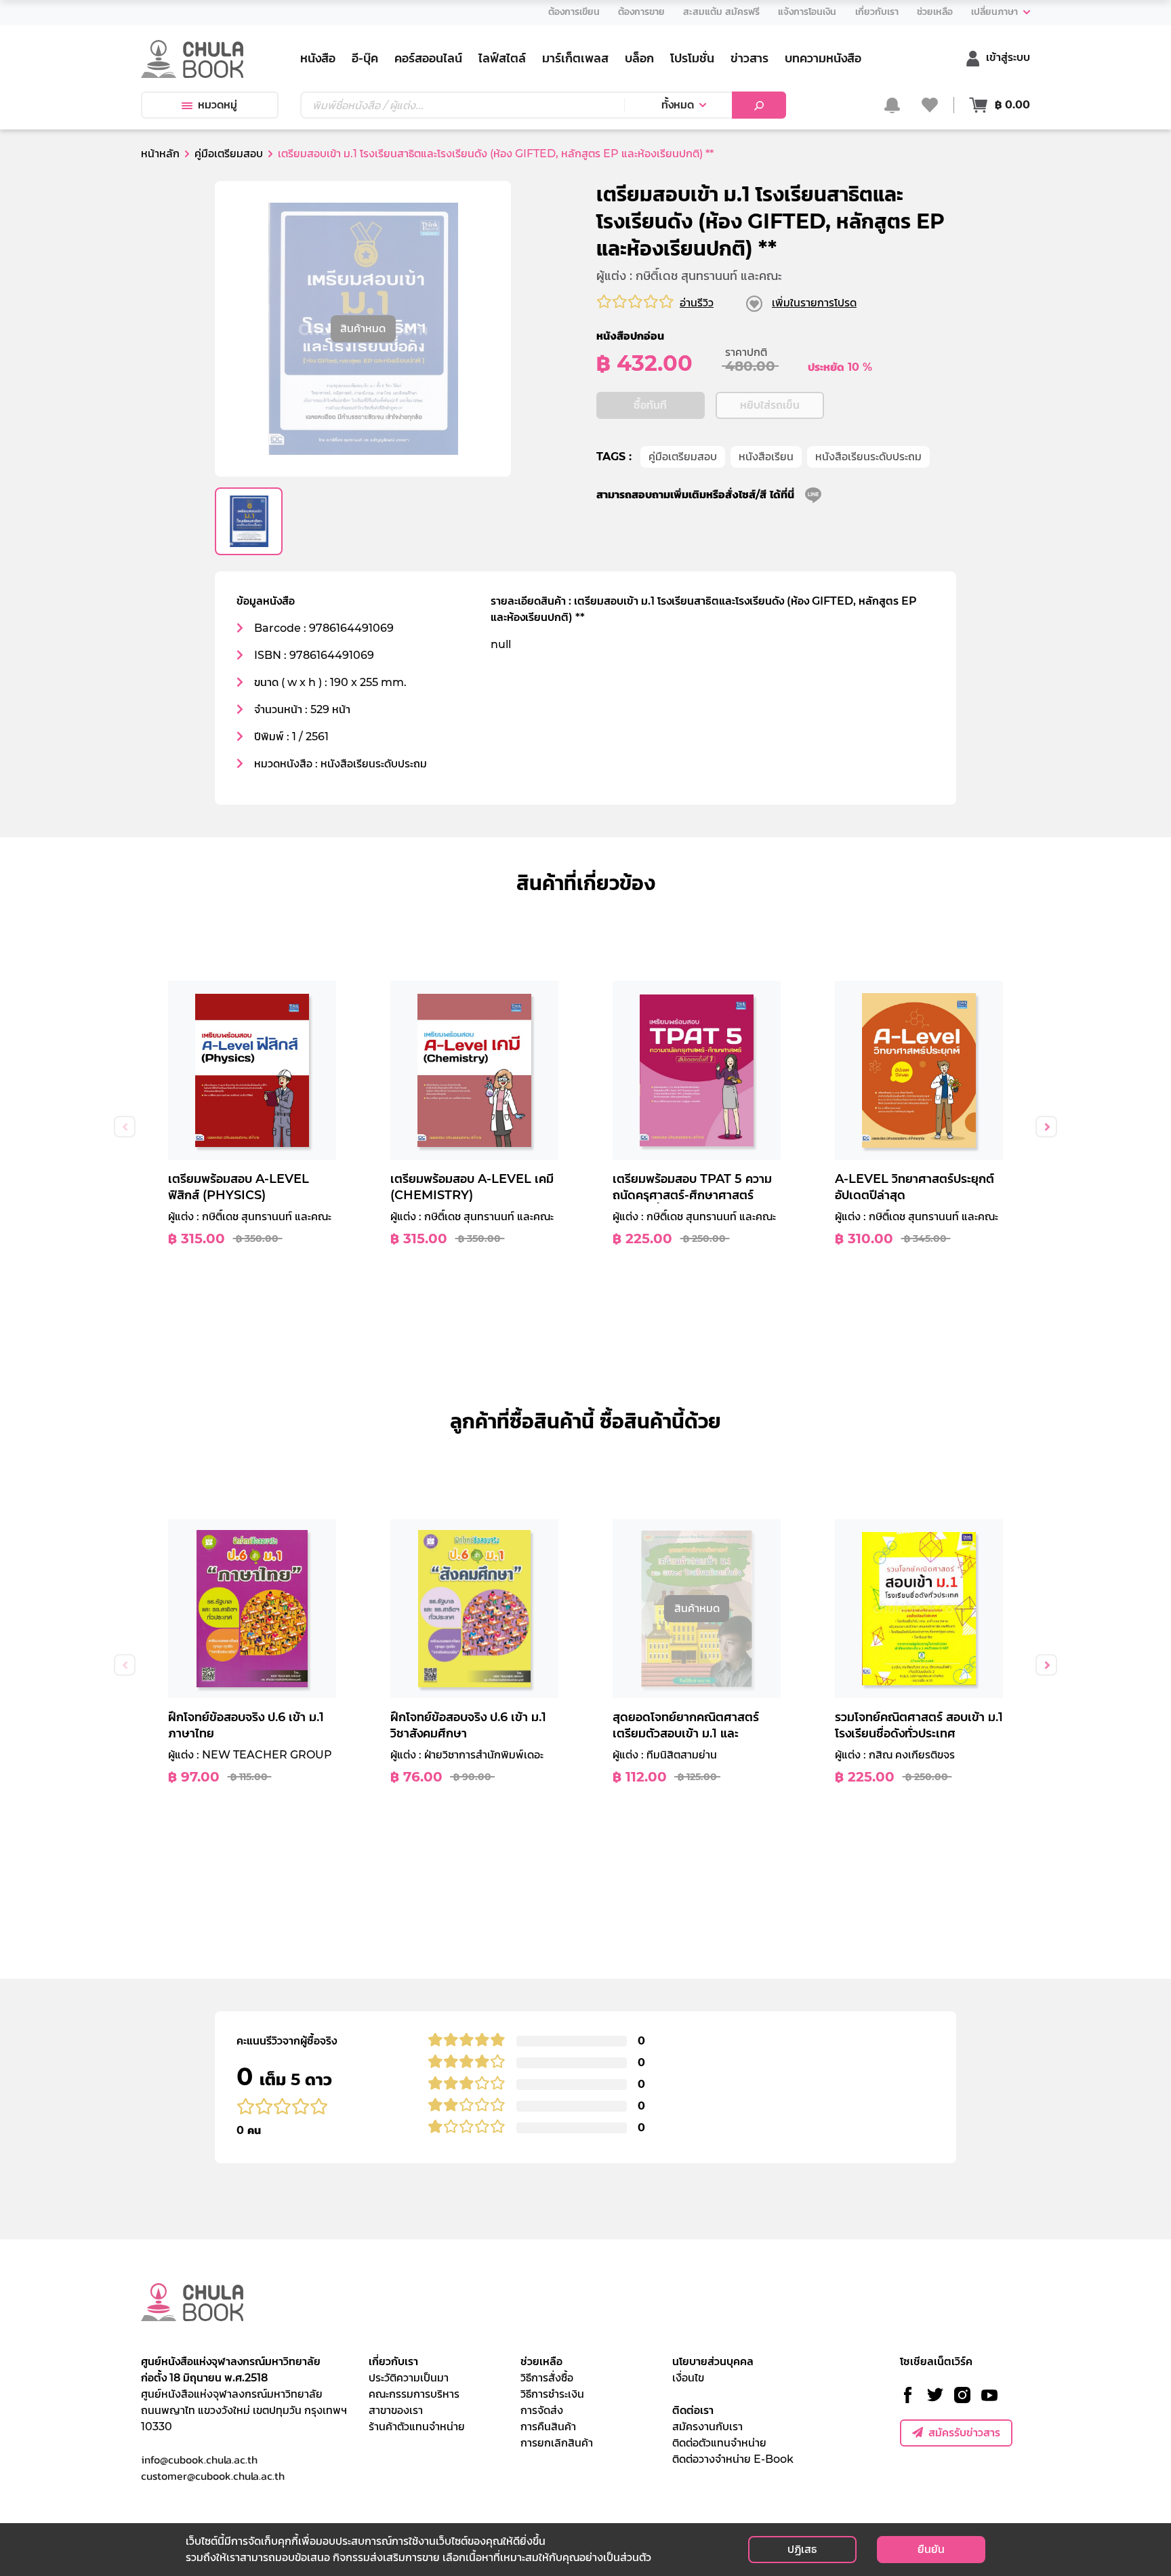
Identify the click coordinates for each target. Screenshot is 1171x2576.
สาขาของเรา (396, 2410)
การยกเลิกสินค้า (557, 2443)
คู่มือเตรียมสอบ (683, 457)
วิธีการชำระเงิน (552, 2394)
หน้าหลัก (160, 154)
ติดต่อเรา (693, 2410)
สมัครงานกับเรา (707, 2427)
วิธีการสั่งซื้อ (547, 2378)
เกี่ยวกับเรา (393, 2361)
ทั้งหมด (678, 105)
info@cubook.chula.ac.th (199, 2459)
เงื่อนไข (688, 2378)
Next (1046, 1127)
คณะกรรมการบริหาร (414, 2394)
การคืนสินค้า (548, 2427)
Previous (125, 1127)
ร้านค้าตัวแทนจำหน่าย (417, 2427)
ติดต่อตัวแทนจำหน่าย (719, 2443)
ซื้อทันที (650, 405)
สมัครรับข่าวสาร (964, 2433)
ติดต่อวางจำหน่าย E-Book (733, 2459)
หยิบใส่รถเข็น (770, 405)
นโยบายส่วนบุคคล (713, 2361)
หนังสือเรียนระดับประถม (868, 457)
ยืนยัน (931, 2549)
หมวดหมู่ (218, 105)
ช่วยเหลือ (541, 2361)
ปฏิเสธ (802, 2549)
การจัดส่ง (542, 2410)
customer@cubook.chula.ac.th (213, 2476)
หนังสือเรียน (766, 457)
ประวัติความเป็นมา (409, 2378)
